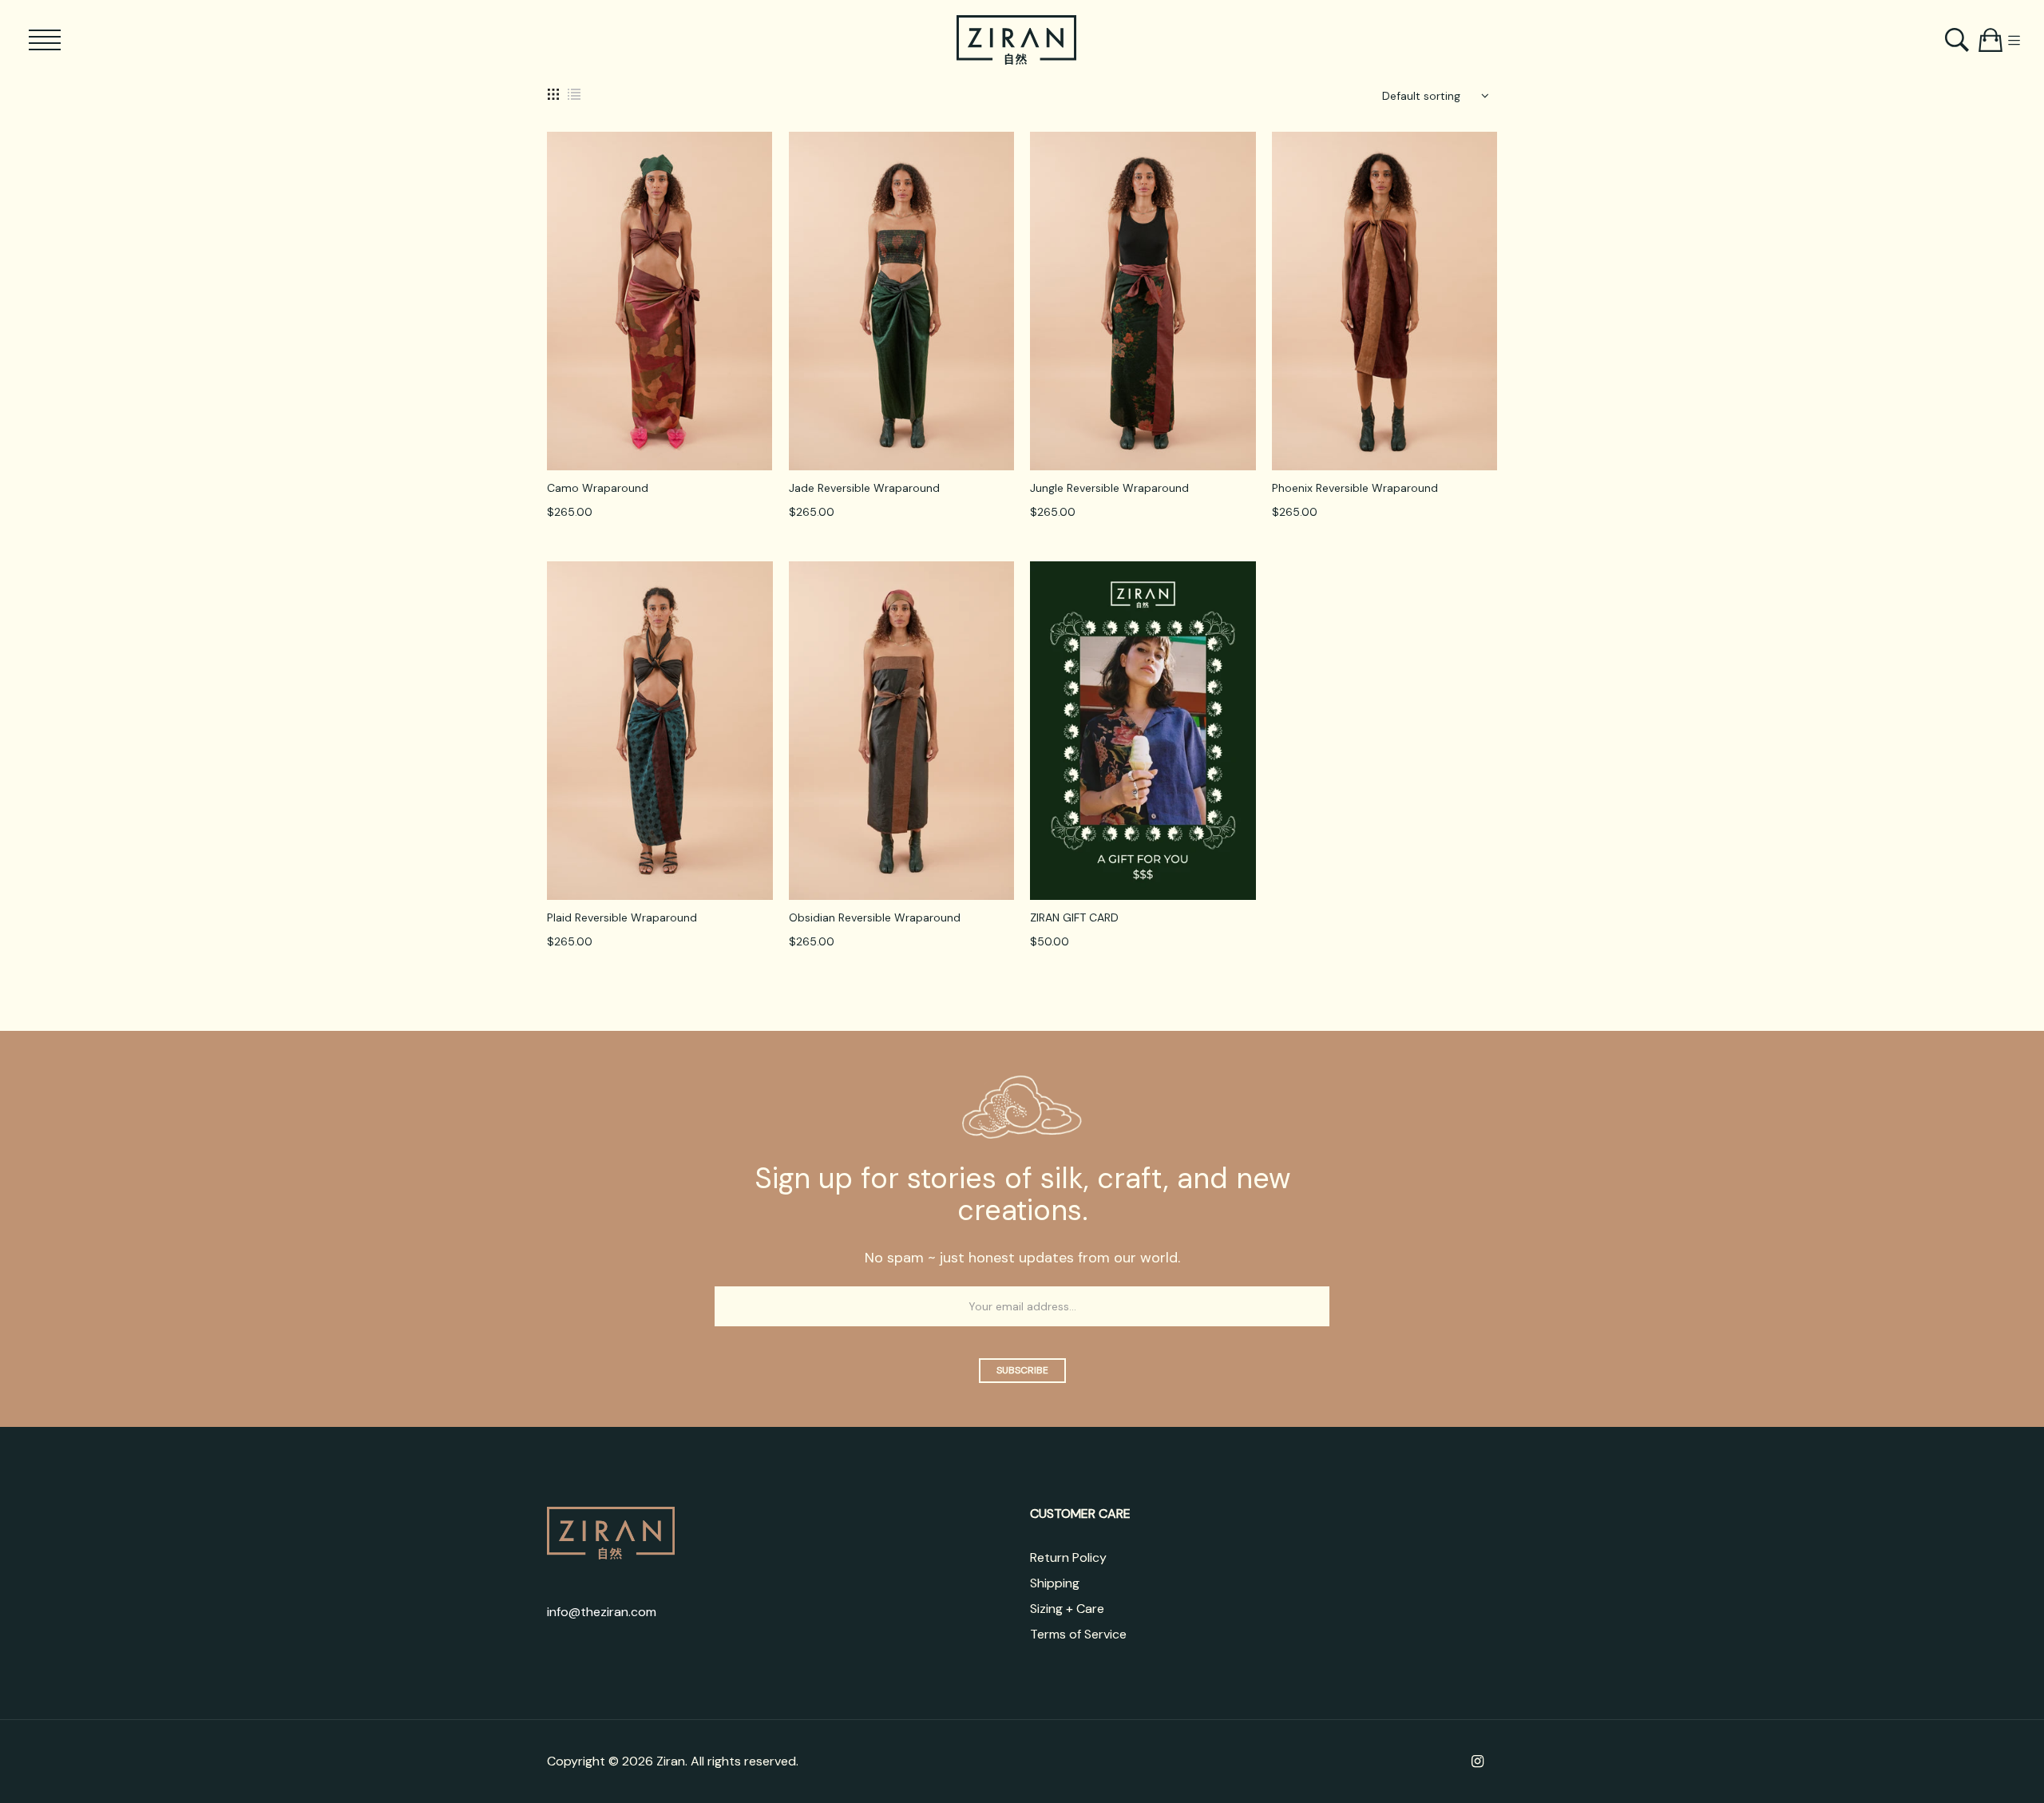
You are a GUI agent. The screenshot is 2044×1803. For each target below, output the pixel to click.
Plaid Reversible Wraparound (622, 917)
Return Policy (1068, 1557)
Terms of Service (1078, 1634)
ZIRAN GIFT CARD (1074, 917)
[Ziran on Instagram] (1478, 1761)
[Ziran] (1016, 40)
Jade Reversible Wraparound (864, 488)
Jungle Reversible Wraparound (1109, 488)
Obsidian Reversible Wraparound (875, 917)
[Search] (1959, 40)
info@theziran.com (602, 1612)
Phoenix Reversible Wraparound (1355, 488)
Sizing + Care (1067, 1609)
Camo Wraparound (598, 488)
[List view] (574, 93)
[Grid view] (553, 93)
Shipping (1055, 1583)
